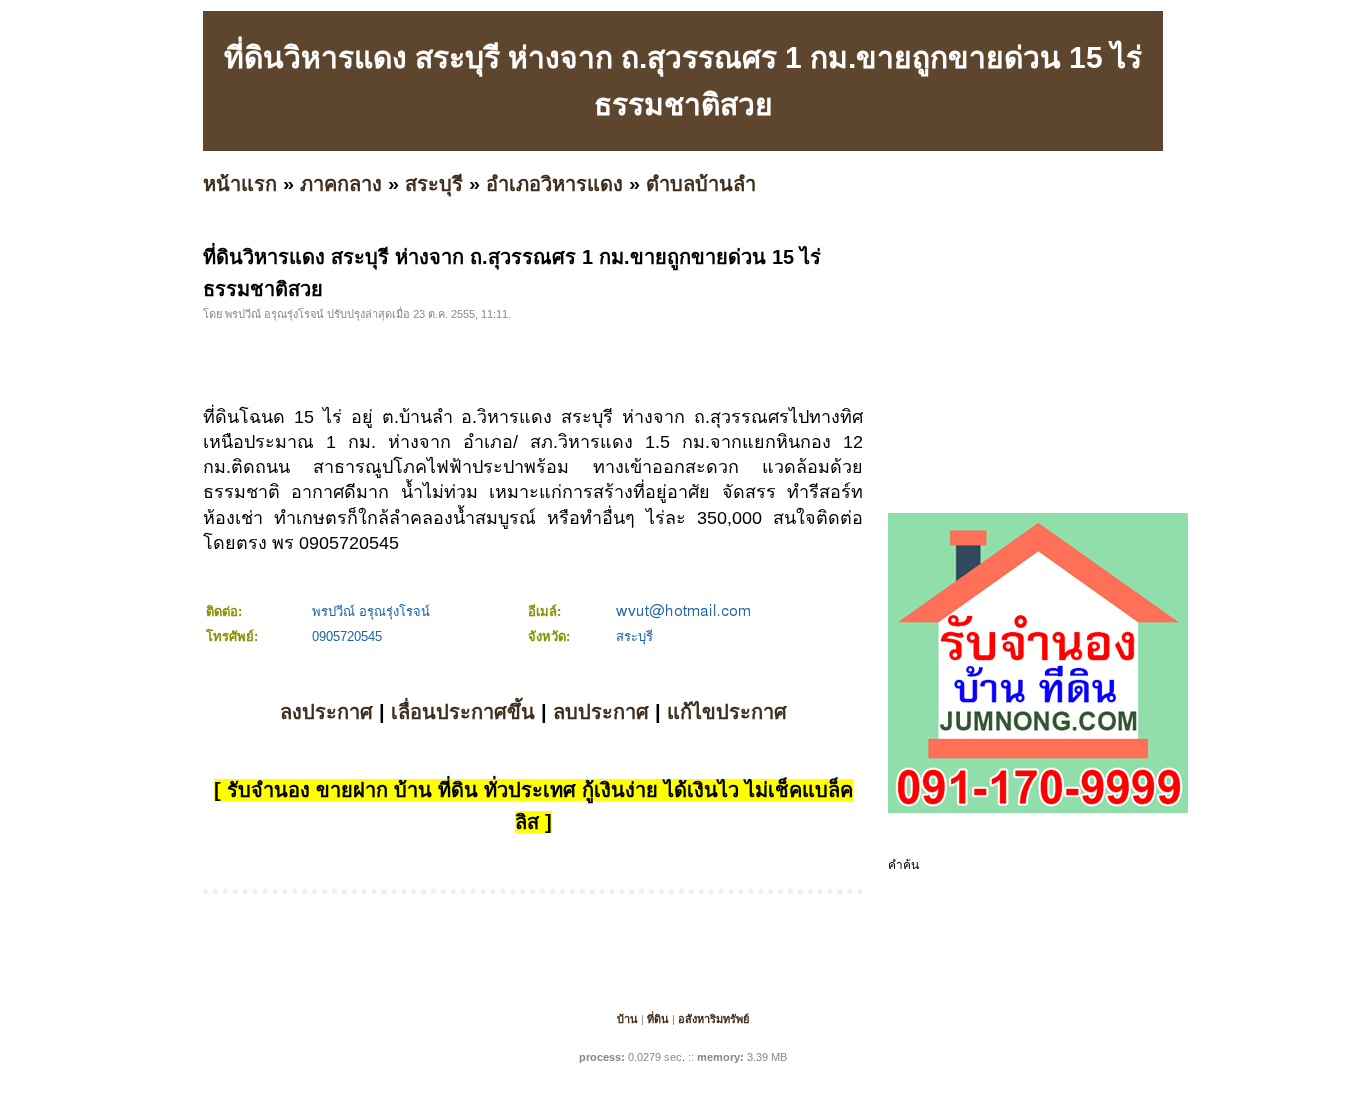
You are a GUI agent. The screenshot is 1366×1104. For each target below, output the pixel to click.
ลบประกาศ (601, 712)
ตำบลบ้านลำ (701, 184)
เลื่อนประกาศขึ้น (463, 712)
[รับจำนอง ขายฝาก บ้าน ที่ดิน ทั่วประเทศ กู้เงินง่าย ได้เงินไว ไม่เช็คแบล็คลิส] (1038, 809)
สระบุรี (434, 184)
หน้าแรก (240, 184)
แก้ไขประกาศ (727, 712)
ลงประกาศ (326, 712)
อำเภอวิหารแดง (554, 184)
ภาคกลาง (341, 184)
